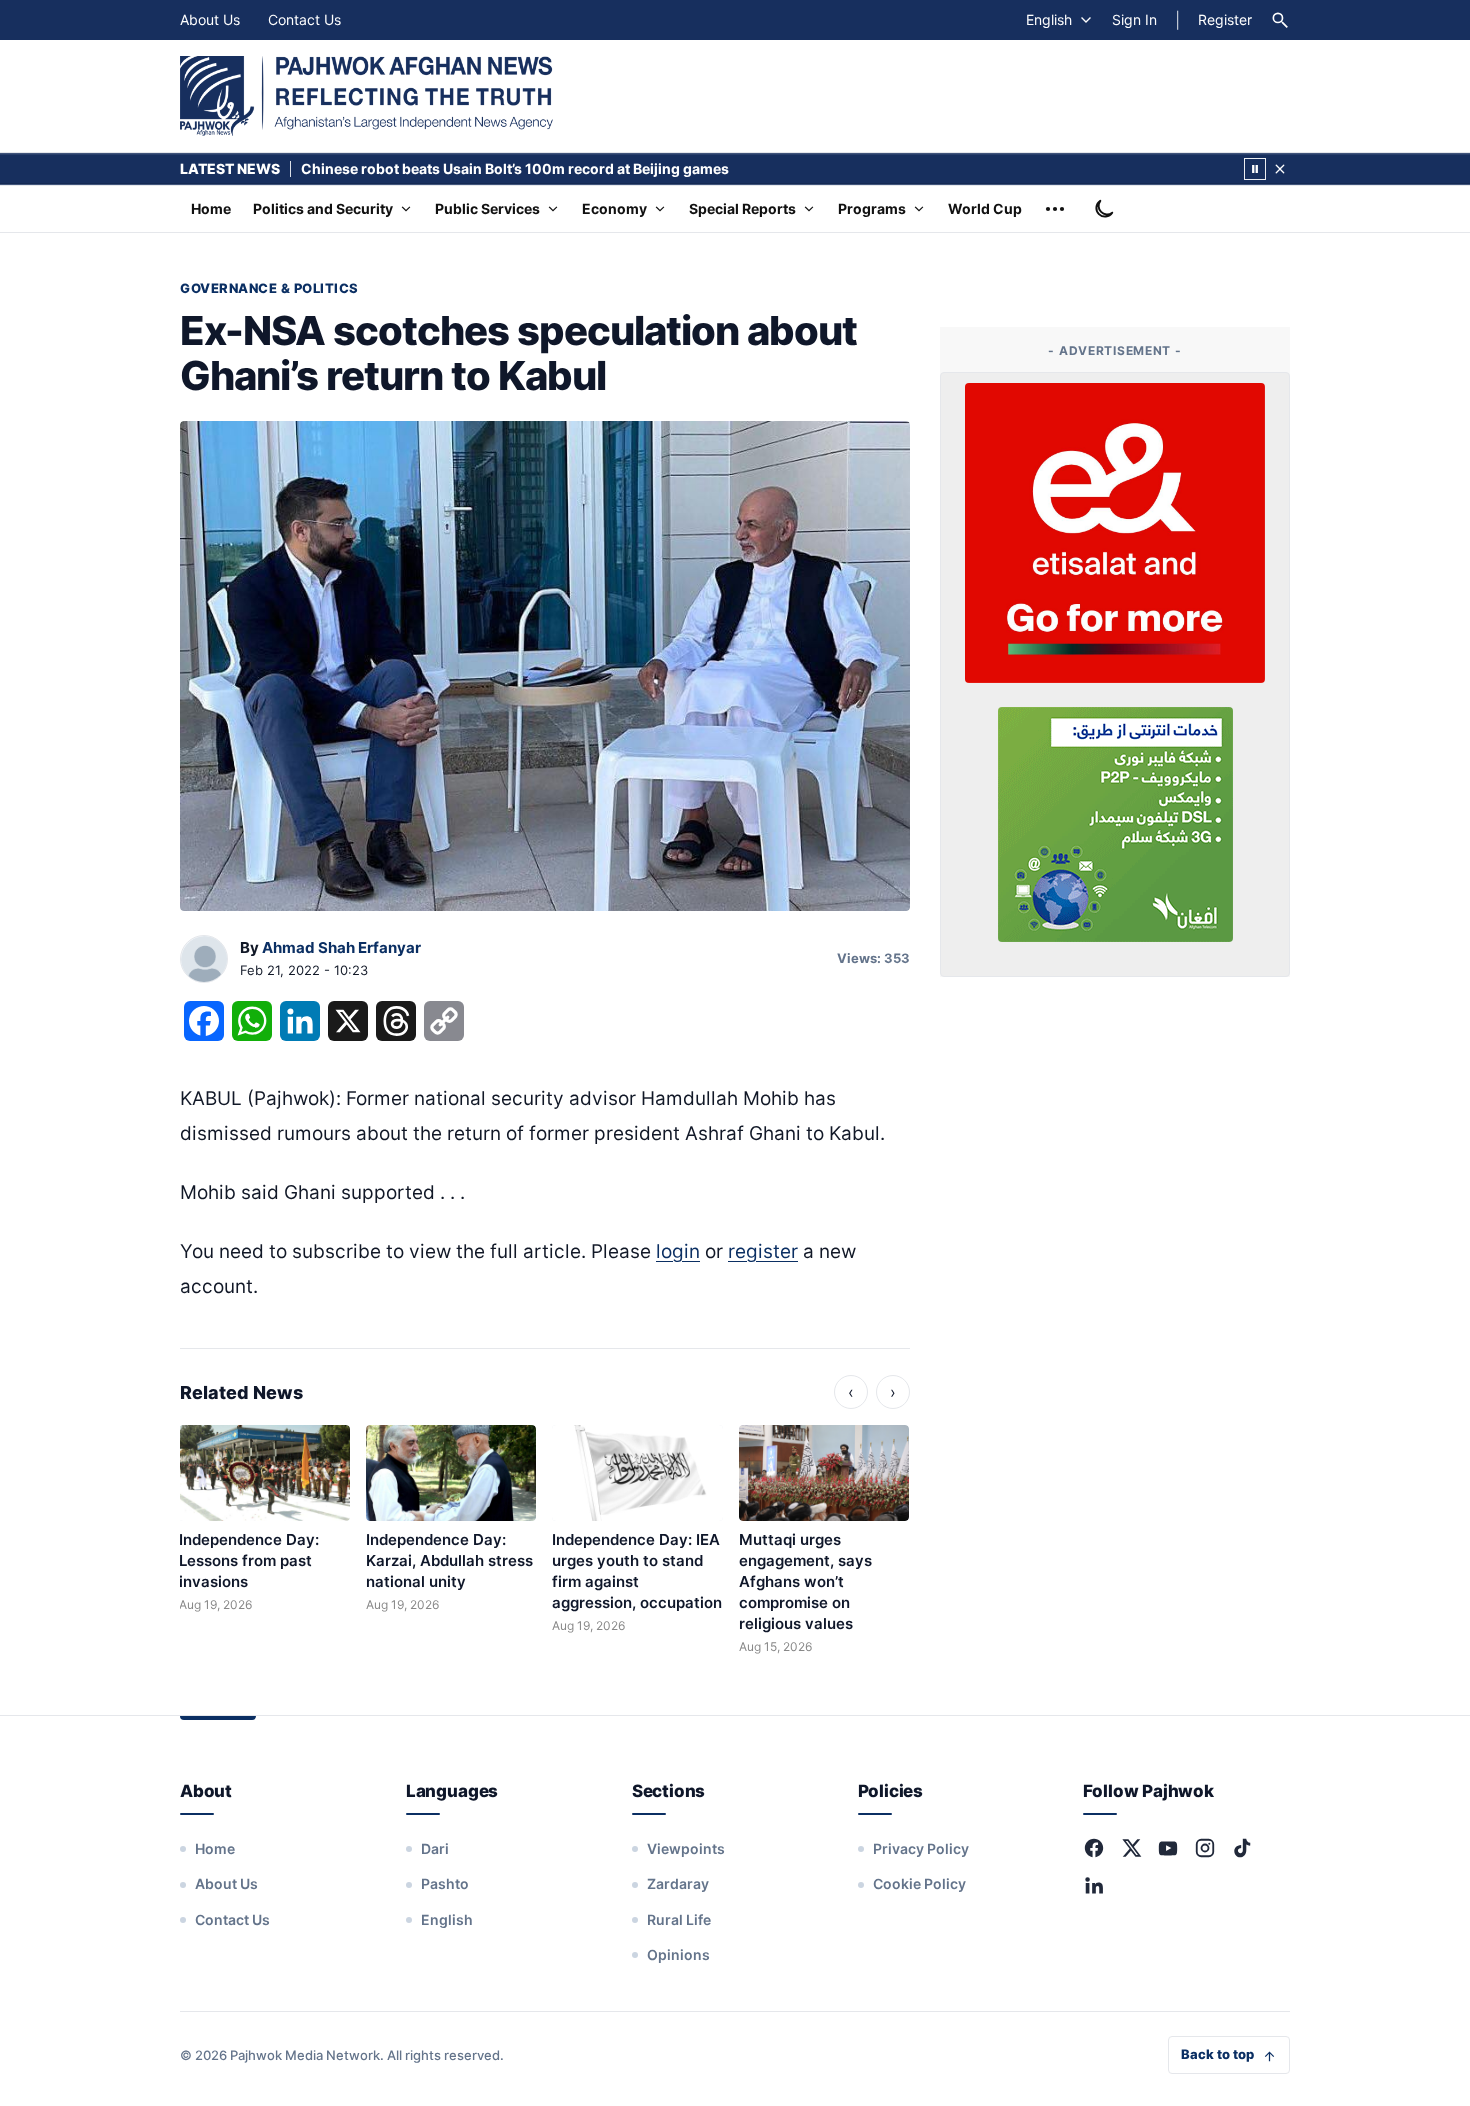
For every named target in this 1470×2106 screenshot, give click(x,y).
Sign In (1134, 19)
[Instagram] (1205, 1848)
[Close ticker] (1280, 169)
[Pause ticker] (1255, 169)
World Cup (985, 208)
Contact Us (304, 19)
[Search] (1280, 20)
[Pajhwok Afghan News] (366, 96)
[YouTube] (1168, 1848)
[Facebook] (1094, 1848)
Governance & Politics (269, 288)
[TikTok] (1242, 1848)
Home (211, 208)
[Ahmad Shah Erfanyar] (204, 960)
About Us (210, 19)
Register (1225, 19)
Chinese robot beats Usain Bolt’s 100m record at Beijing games (515, 168)
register (763, 1251)
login (678, 1251)
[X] (1131, 1848)
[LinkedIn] (1094, 1885)
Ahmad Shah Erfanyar (341, 947)
